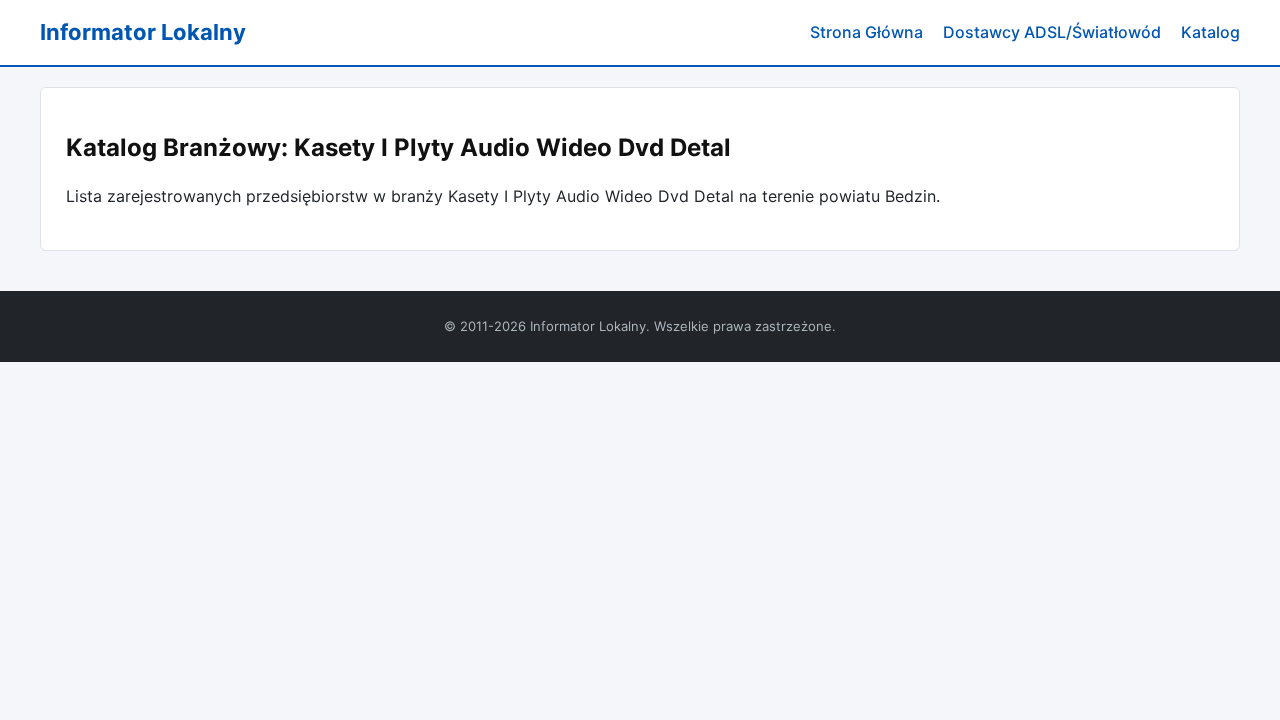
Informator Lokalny (143, 32)
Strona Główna (866, 32)
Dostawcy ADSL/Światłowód (1052, 32)
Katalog (1210, 32)
